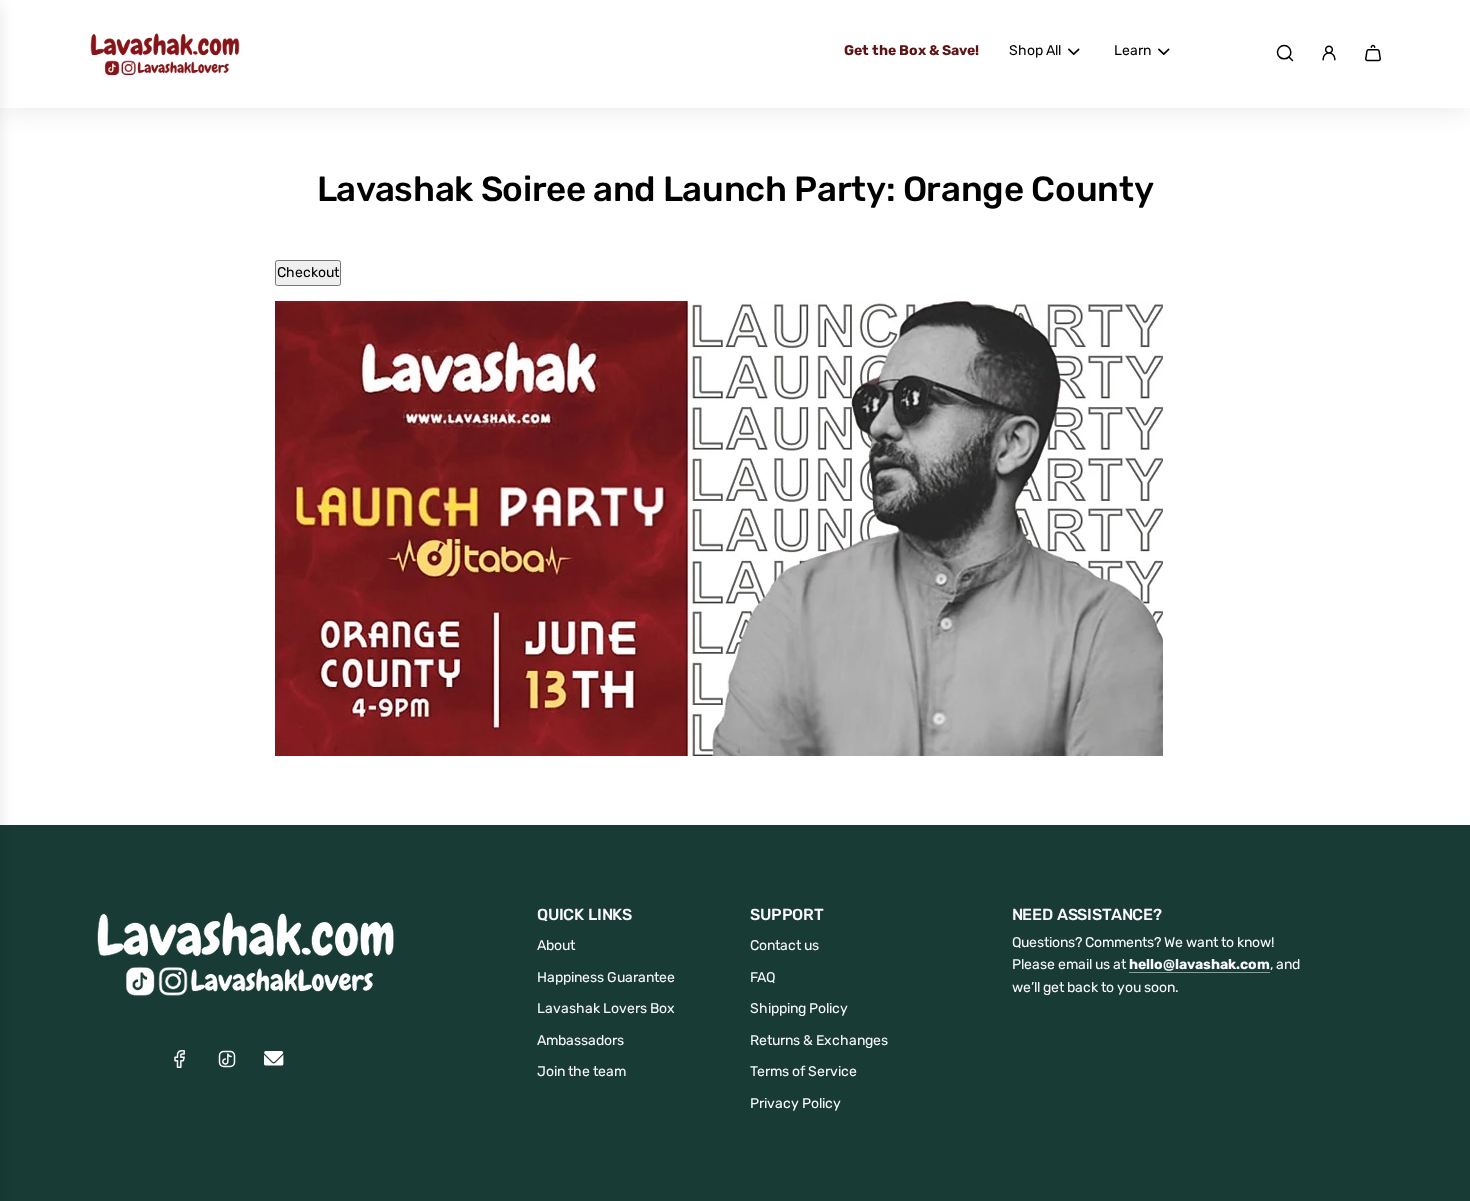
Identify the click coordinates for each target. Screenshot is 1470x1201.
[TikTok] (227, 1059)
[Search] (1285, 53)
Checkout (308, 272)
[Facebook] (180, 1059)
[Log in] (1329, 53)
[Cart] (1373, 53)
